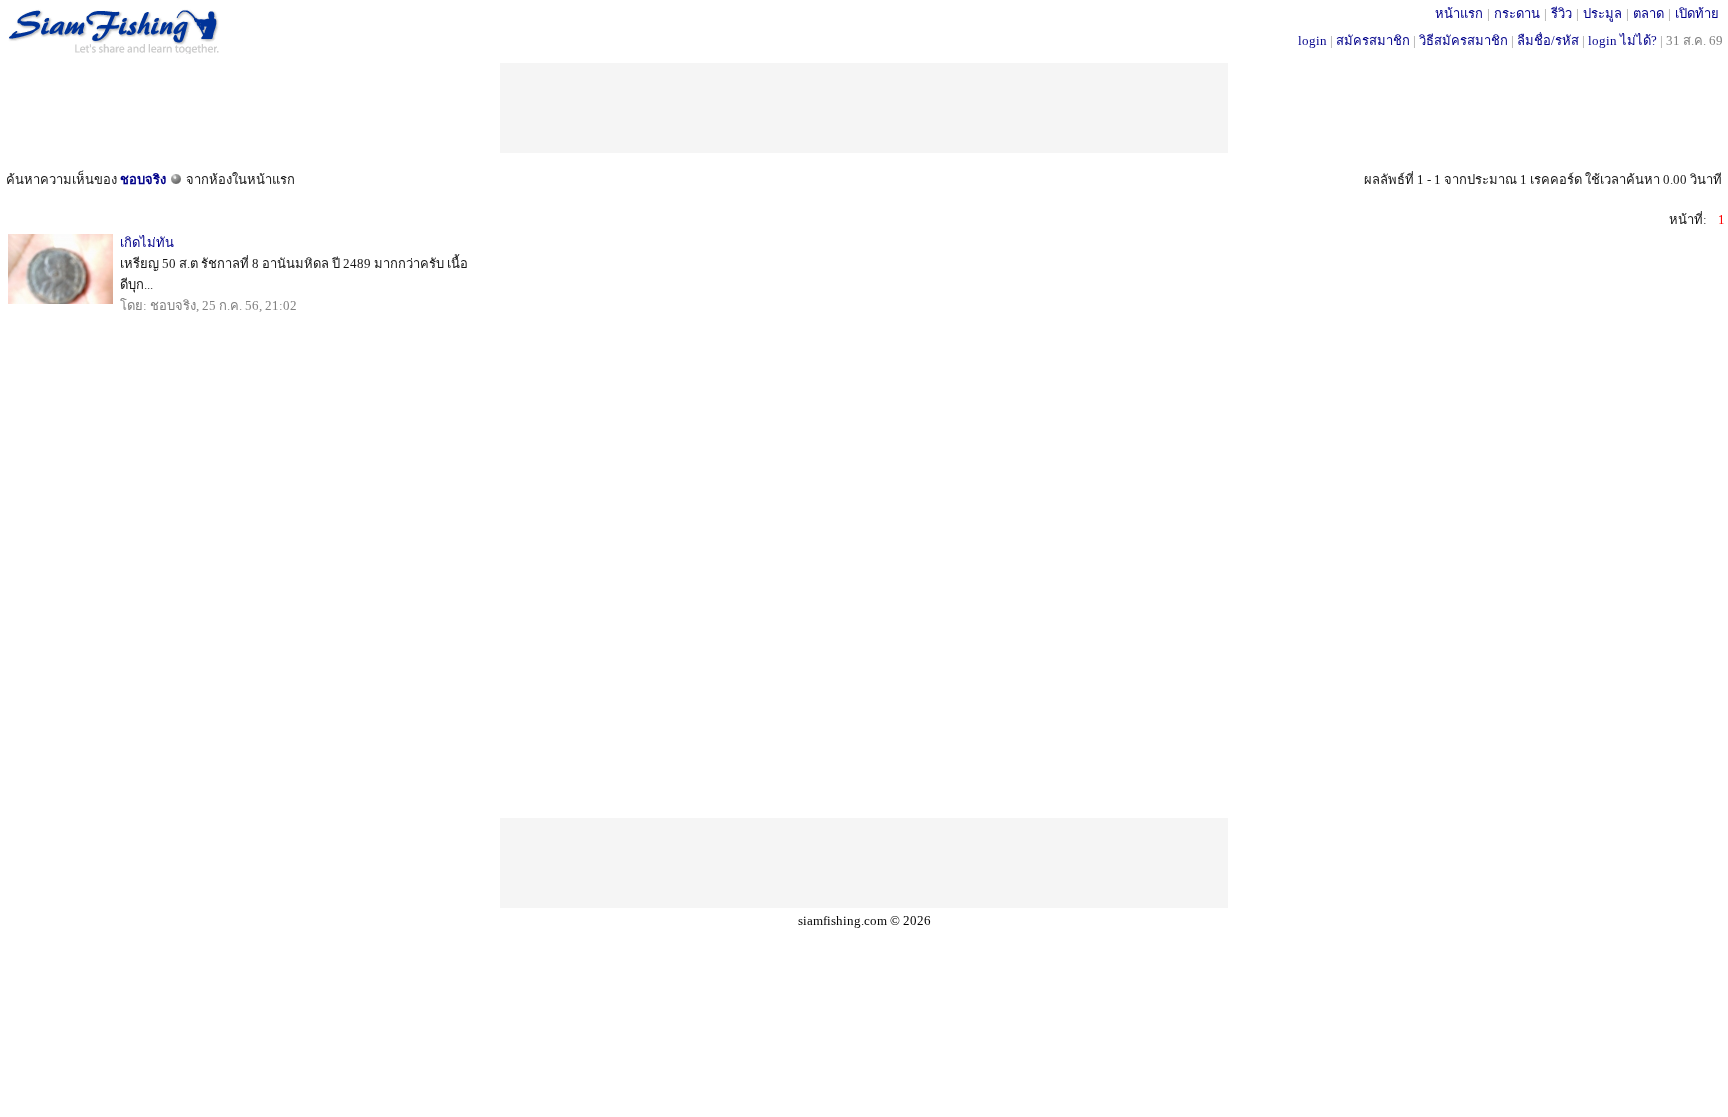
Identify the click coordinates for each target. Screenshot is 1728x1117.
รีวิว (1561, 13)
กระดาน (1517, 13)
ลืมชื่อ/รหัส (1548, 40)
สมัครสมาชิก (1373, 40)
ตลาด (1648, 13)
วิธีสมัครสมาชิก (1463, 40)
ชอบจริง (143, 179)
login (1312, 40)
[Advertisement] (864, 108)
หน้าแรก (1459, 13)
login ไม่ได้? (1622, 40)
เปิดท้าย (1697, 13)
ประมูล (1602, 13)
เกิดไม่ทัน (147, 242)
